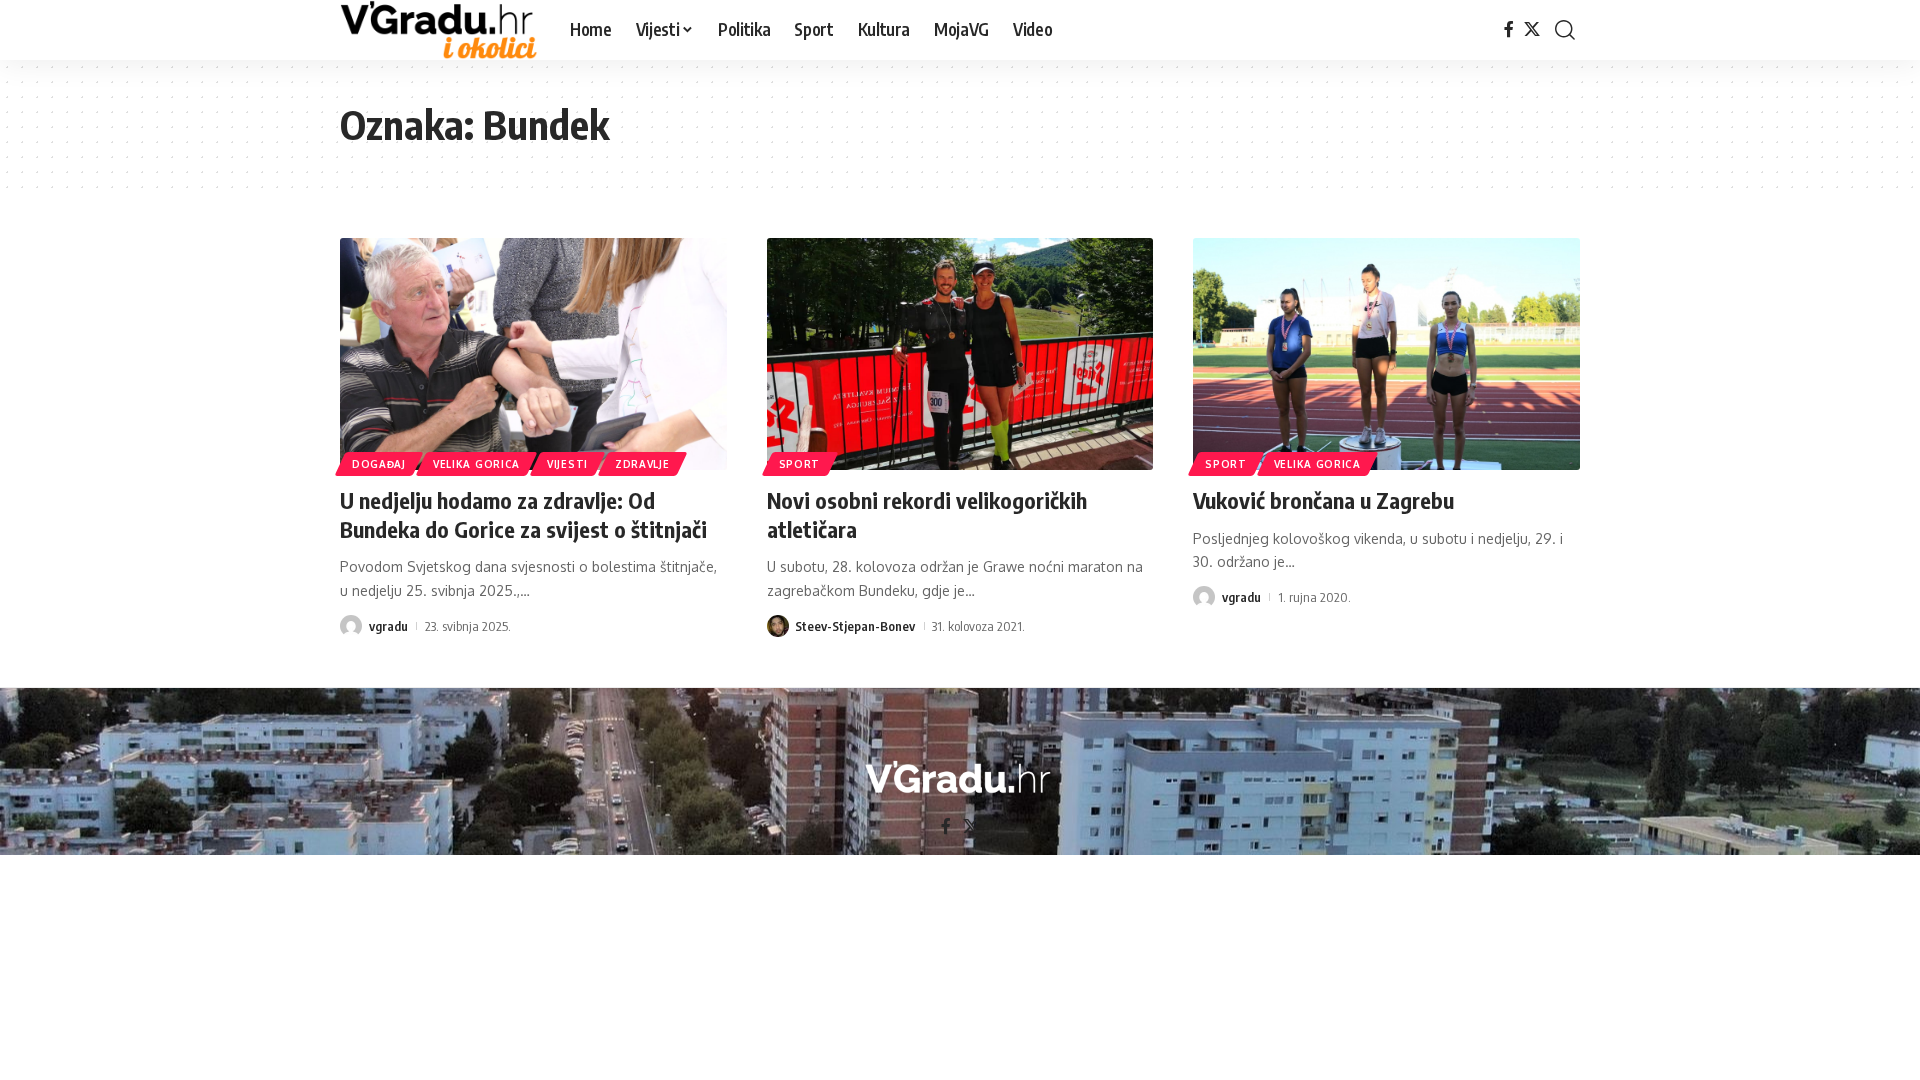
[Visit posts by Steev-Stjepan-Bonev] (778, 626)
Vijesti (567, 464)
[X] (1532, 29)
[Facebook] (1509, 29)
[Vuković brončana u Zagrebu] (1386, 354)
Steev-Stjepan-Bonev (855, 626)
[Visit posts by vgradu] (351, 626)
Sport (800, 464)
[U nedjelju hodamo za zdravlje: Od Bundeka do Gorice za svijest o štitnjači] (533, 354)
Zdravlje (642, 464)
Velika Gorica (476, 464)
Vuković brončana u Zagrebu (1323, 500)
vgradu (388, 626)
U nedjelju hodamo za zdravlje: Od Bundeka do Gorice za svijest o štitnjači (523, 514)
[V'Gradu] (439, 30)
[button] (1565, 30)
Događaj (379, 464)
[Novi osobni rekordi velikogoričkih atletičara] (960, 354)
